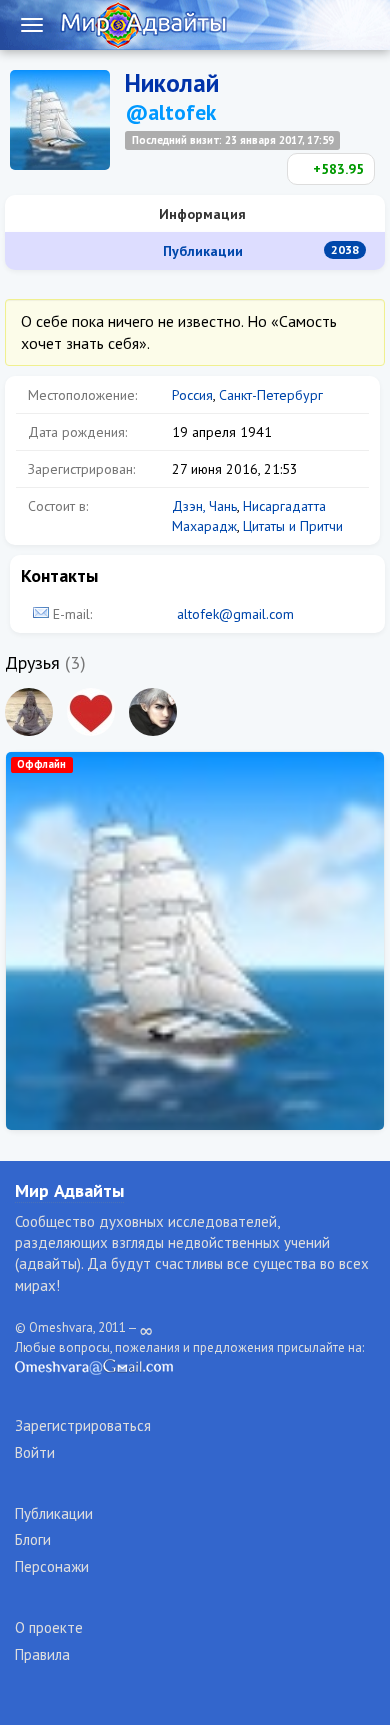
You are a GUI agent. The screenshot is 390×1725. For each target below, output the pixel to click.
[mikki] (153, 712)
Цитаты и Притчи (293, 526)
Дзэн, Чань (204, 506)
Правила (42, 1654)
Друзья (32, 662)
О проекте (49, 1627)
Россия (192, 395)
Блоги (33, 1539)
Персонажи (52, 1566)
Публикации (259, 251)
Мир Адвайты (69, 1190)
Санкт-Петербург (271, 395)
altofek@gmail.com (235, 614)
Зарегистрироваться (83, 1425)
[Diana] (91, 712)
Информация (200, 214)
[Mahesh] (29, 712)
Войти (35, 1452)
